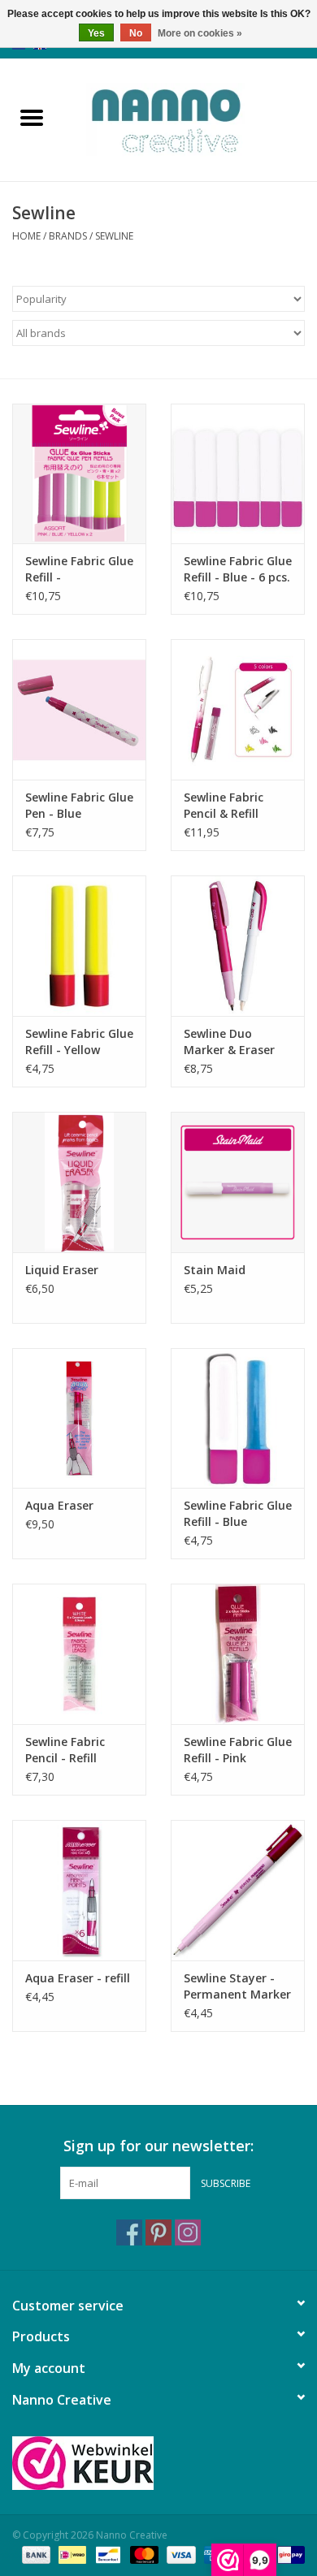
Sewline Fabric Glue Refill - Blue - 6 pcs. (238, 569)
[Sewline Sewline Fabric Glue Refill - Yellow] (79, 946)
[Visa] (179, 2554)
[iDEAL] (71, 2554)
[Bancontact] (106, 2554)
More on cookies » (200, 33)
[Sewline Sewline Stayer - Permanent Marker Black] (238, 1890)
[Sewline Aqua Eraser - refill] (79, 1890)
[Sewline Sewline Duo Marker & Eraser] (238, 946)
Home (26, 236)
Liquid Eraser (62, 1270)
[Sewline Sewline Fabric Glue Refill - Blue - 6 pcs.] (238, 474)
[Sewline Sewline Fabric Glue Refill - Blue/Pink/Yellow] (79, 474)
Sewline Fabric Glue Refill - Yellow (79, 1042)
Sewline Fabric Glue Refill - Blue (238, 1513)
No (136, 33)
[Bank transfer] (35, 2554)
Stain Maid (215, 1270)
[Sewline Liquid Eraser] (79, 1182)
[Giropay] (288, 2554)
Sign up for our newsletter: (158, 2146)
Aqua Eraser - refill (78, 1978)
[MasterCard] (143, 2554)
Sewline (114, 236)
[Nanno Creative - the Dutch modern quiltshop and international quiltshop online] (190, 118)
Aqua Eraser (59, 1505)
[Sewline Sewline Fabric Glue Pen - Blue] (79, 709)
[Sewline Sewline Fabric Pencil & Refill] (238, 709)
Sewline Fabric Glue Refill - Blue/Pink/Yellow (79, 569)
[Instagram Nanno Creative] (188, 2232)
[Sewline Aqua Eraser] (79, 1418)
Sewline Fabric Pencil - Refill (65, 1750)
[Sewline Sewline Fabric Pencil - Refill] (79, 1654)
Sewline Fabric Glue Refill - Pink (238, 1750)
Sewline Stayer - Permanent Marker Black (237, 1986)
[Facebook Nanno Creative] (129, 2232)
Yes (96, 33)
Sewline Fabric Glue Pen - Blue (79, 805)
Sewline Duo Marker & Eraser (229, 1042)
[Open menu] (32, 117)
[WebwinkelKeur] (158, 2463)
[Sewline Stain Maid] (238, 1182)
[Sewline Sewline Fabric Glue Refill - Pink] (238, 1654)
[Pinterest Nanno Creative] (158, 2232)
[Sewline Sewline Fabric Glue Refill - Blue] (238, 1418)
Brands (68, 236)
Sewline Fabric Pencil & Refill (224, 805)
